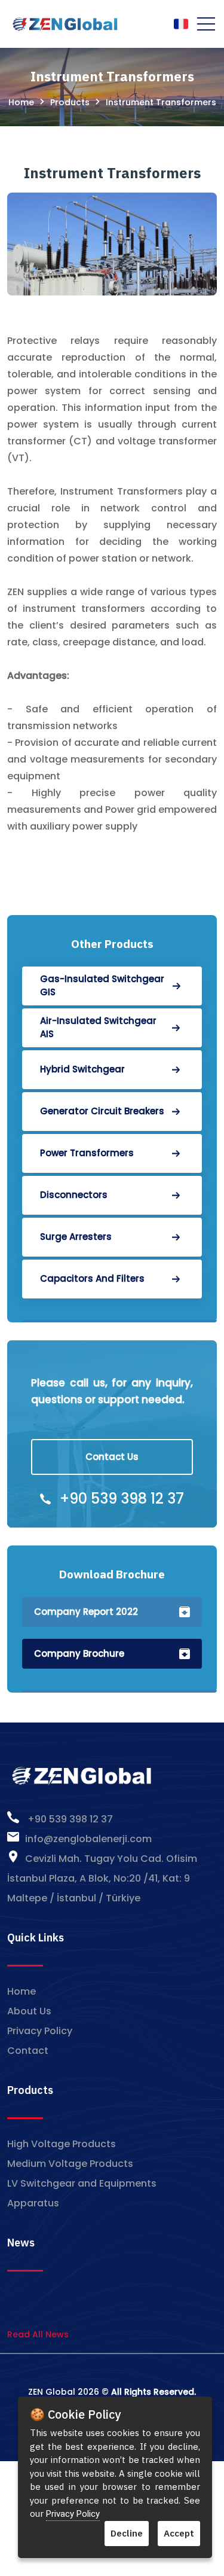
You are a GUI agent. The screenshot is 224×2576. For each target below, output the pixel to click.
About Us (29, 2011)
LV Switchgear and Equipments (82, 2183)
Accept (179, 2533)
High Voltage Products (62, 2144)
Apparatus (33, 2203)
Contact (28, 2051)
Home (21, 102)
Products (70, 102)
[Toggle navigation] (206, 24)
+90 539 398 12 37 (122, 1499)
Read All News (38, 2334)
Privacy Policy (40, 2031)
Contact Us (112, 1457)
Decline (127, 2533)
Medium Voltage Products (70, 2164)
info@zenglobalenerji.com (88, 1839)
